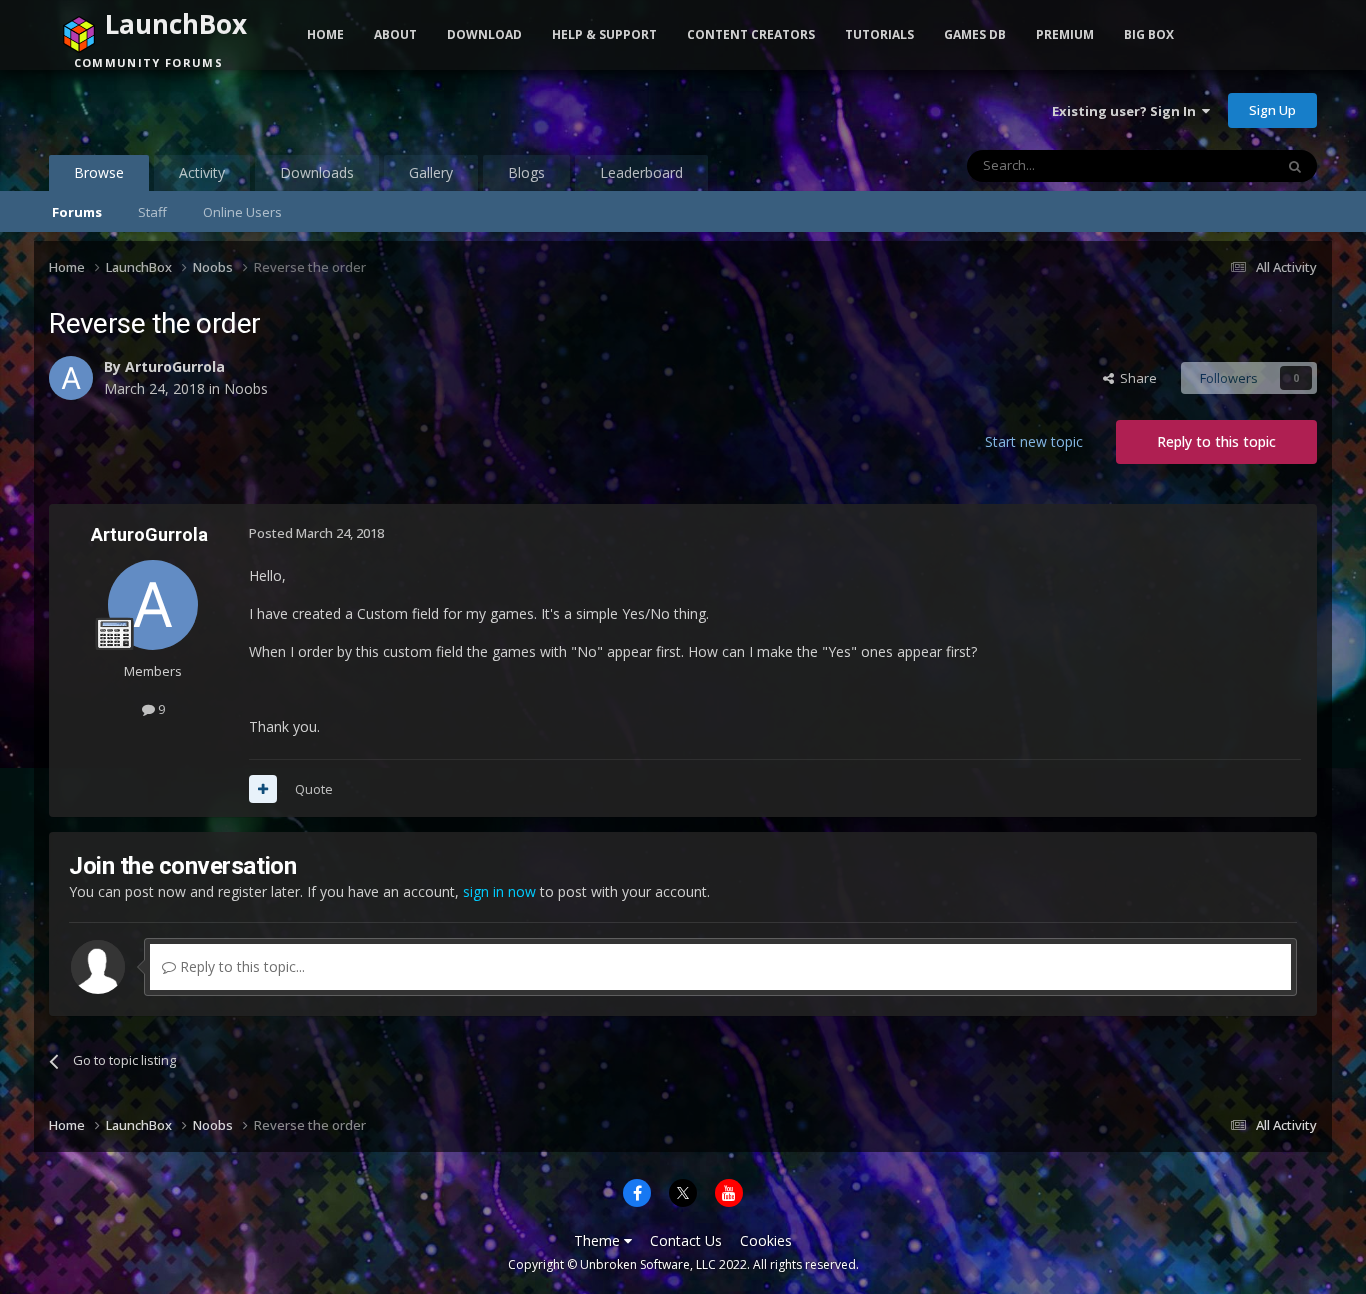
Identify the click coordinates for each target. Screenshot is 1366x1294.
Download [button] (484, 34)
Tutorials (879, 34)
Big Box (1149, 34)
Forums (77, 212)
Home (325, 34)
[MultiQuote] (263, 789)
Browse (99, 172)
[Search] (1295, 166)
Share (1135, 378)
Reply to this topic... (240, 966)
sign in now (499, 891)
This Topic (1217, 165)
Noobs (246, 388)
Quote (314, 789)
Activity (202, 172)
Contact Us (686, 1240)
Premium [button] (1065, 34)
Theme (599, 1240)
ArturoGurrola (175, 366)
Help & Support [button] (604, 34)
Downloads (317, 172)
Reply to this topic (1216, 441)
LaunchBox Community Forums (209, 110)
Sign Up (1272, 110)
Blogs (526, 172)
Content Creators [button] (751, 34)
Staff (152, 212)
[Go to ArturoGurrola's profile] (71, 378)
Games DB (975, 34)
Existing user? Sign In (1127, 111)
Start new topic (1034, 441)
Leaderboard (641, 172)
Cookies (766, 1240)
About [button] (395, 34)
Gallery (431, 172)
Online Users (242, 212)
